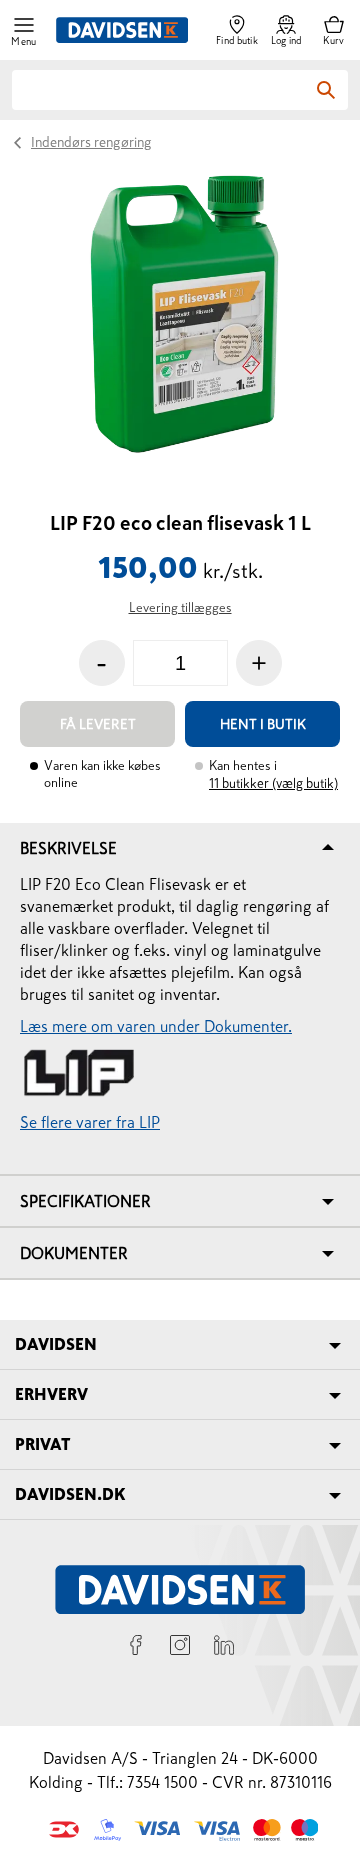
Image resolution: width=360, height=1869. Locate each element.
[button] (24, 30)
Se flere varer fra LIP (90, 1122)
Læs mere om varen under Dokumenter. (156, 1026)
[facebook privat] (136, 1648)
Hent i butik (263, 724)
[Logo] (122, 30)
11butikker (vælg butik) (273, 783)
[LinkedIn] (224, 1648)
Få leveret (98, 724)
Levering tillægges (180, 607)
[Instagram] (180, 1648)
